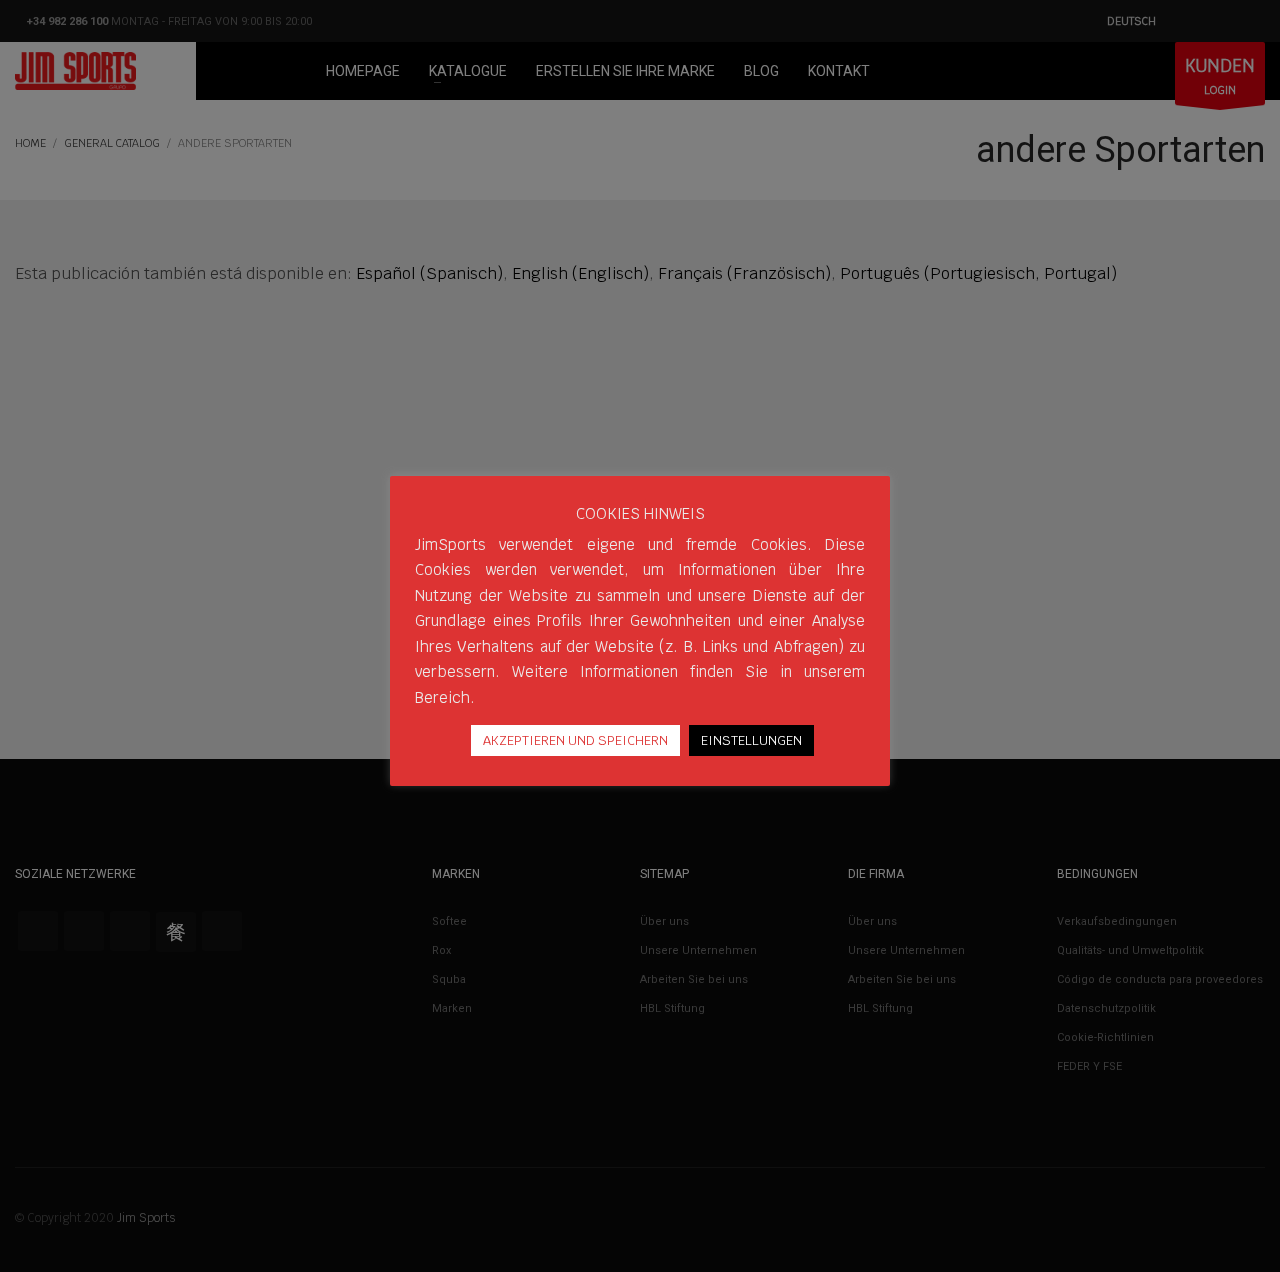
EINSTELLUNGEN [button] (751, 740)
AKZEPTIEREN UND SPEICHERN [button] (575, 740)
